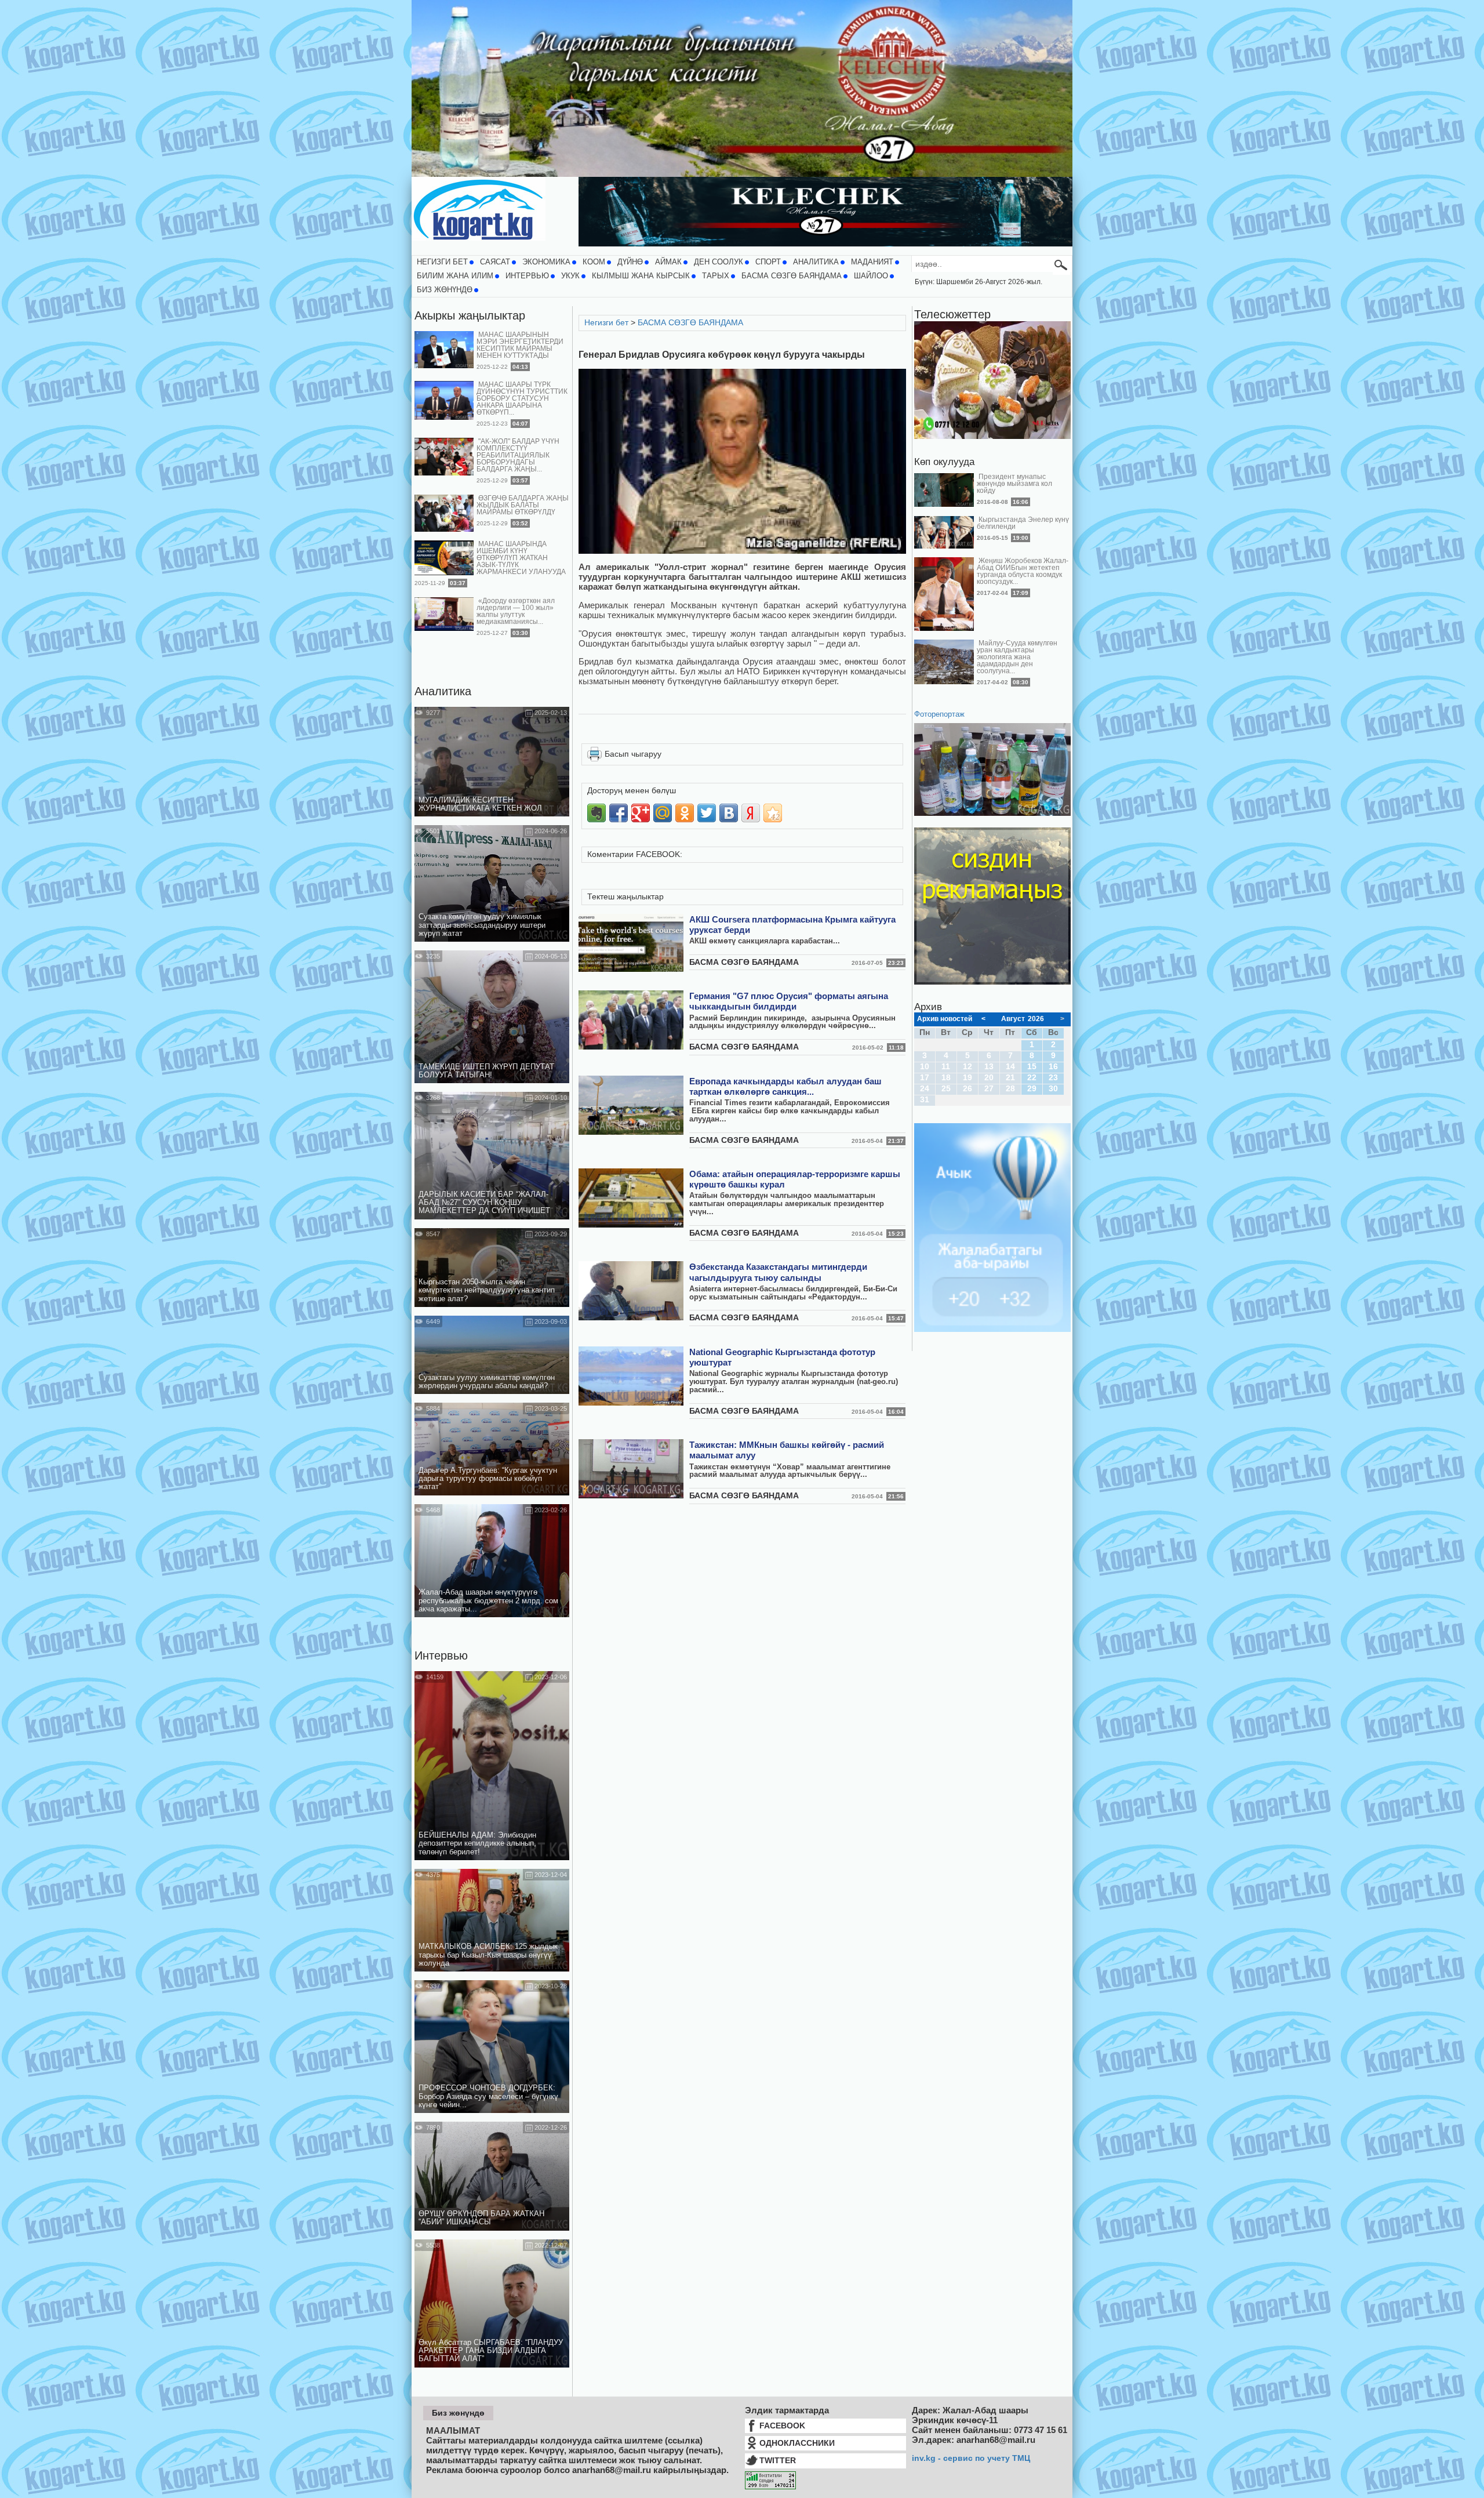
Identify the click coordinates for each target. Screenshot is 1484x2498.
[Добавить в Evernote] (596, 813)
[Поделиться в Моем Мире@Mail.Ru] (663, 813)
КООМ (594, 262)
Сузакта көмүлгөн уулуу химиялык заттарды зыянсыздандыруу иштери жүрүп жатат (482, 925)
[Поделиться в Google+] (641, 813)
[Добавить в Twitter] (707, 813)
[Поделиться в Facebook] (619, 813)
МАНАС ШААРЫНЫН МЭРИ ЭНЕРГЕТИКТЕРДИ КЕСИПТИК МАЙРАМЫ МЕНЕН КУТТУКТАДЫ (520, 345)
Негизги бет (442, 262)
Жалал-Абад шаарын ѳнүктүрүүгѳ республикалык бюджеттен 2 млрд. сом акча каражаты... (488, 1601)
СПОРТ (768, 262)
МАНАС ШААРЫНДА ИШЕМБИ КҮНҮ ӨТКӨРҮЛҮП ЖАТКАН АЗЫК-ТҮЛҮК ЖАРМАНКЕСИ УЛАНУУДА (521, 558)
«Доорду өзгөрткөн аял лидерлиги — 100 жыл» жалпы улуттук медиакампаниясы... (516, 611)
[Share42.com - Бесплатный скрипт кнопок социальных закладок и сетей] (773, 813)
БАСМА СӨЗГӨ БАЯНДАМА (792, 276)
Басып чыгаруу (633, 754)
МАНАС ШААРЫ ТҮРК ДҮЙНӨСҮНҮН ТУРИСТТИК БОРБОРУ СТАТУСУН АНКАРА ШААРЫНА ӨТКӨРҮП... (522, 398)
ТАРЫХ (716, 276)
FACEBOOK (782, 2426)
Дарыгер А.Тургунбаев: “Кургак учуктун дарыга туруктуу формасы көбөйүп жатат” (488, 1479)
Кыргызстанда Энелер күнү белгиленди (1023, 523)
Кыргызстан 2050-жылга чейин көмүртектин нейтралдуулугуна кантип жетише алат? (487, 1290)
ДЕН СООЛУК (719, 262)
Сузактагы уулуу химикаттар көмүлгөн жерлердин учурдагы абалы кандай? (487, 1382)
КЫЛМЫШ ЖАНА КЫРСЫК (641, 276)
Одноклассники (797, 2443)
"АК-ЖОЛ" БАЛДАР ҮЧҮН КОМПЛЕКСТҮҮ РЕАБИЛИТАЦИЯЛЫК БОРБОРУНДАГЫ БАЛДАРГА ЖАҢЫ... (518, 455)
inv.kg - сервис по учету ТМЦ (971, 2458)
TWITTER (778, 2460)
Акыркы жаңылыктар (470, 315)
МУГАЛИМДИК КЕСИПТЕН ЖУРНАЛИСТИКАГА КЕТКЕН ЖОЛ (480, 804)
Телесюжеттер (952, 314)
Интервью (441, 1655)
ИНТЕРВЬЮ (527, 276)
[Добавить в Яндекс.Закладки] (751, 813)
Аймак (668, 262)
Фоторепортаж (939, 714)
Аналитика (443, 691)
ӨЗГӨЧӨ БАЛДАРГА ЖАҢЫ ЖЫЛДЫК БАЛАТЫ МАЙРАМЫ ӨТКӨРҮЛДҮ (523, 505)
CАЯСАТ (495, 262)
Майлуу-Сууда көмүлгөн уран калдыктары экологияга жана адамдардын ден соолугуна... (1017, 657)
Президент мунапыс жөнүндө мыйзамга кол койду (1014, 484)
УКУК (570, 276)
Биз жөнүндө (445, 290)
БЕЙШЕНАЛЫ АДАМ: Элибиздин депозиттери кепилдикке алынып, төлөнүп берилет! (477, 1844)
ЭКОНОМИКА (546, 262)
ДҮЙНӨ (630, 262)
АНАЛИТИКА (816, 262)
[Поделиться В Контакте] (729, 813)
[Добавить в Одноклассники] (685, 813)
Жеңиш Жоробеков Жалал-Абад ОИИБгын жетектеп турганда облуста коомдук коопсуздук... (1023, 571)
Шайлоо (871, 276)
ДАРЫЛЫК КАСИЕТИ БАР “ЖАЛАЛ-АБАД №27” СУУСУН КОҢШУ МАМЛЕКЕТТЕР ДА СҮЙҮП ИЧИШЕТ (484, 1203)
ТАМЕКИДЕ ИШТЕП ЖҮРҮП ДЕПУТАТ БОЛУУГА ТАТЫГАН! (486, 1071)
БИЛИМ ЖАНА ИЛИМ (455, 276)
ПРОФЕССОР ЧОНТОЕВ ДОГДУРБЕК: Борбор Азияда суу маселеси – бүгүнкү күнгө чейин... (488, 2096)
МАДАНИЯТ (872, 262)
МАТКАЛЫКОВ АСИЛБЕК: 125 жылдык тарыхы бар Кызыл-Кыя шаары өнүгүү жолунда (488, 1955)
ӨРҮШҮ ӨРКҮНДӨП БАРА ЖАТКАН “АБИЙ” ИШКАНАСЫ (481, 2218)
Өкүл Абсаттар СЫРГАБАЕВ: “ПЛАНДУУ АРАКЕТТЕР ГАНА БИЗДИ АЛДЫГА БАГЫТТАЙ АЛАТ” (491, 2351)
